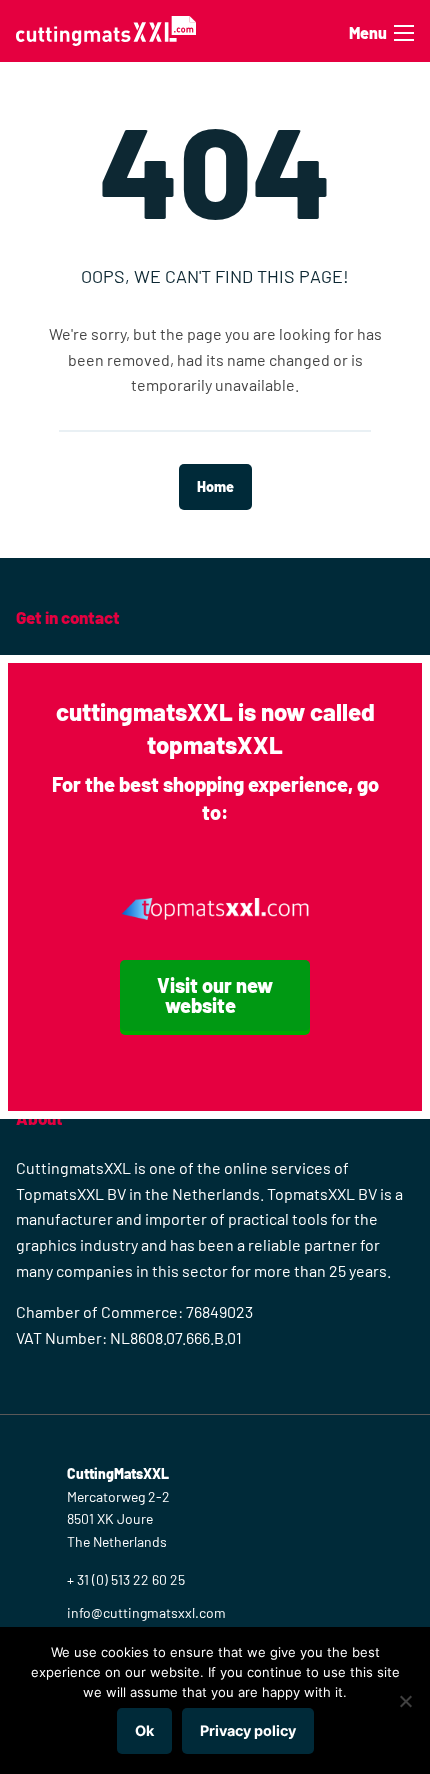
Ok (144, 1730)
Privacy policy (248, 1730)
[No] (405, 1701)
